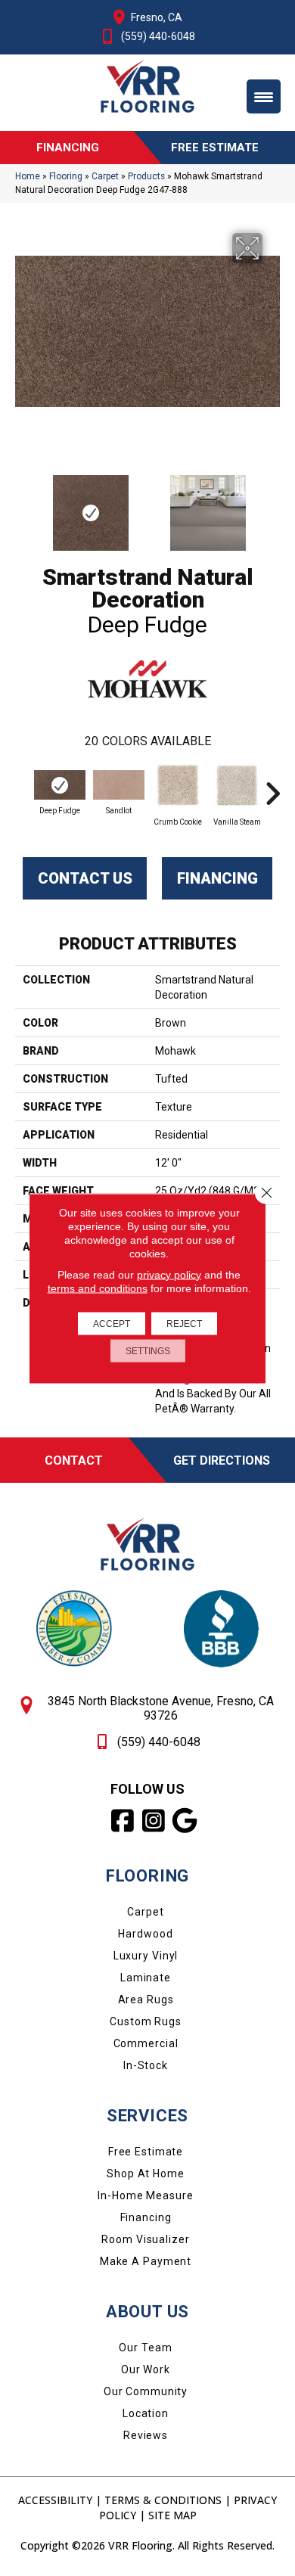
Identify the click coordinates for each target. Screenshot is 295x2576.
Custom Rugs (146, 2021)
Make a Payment (146, 2261)
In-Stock (146, 2065)
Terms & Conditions (163, 2500)
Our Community (146, 2391)
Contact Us (85, 878)
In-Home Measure (145, 2195)
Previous (23, 505)
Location (146, 2413)
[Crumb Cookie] (178, 785)
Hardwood (145, 1934)
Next (272, 505)
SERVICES (147, 2116)
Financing (217, 878)
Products (146, 176)
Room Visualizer (145, 2239)
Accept (112, 1323)
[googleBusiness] (186, 1821)
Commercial (146, 2043)
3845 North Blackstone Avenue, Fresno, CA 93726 (161, 1708)
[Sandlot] (119, 785)
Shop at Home (146, 2174)
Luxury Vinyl (146, 1956)
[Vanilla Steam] (237, 785)
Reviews (146, 2435)
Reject (184, 1323)
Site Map (172, 2515)
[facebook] (124, 1821)
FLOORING (147, 1876)
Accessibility (55, 2500)
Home (28, 176)
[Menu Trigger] (264, 96)
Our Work (146, 2369)
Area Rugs (146, 2000)
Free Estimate (146, 2152)
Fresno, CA (157, 17)
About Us (147, 2312)
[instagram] (155, 1821)
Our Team (145, 2348)
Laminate (146, 1978)
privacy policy (169, 1274)
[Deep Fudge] (60, 785)
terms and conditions (98, 1288)
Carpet (105, 176)
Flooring (66, 176)
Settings (148, 1350)
